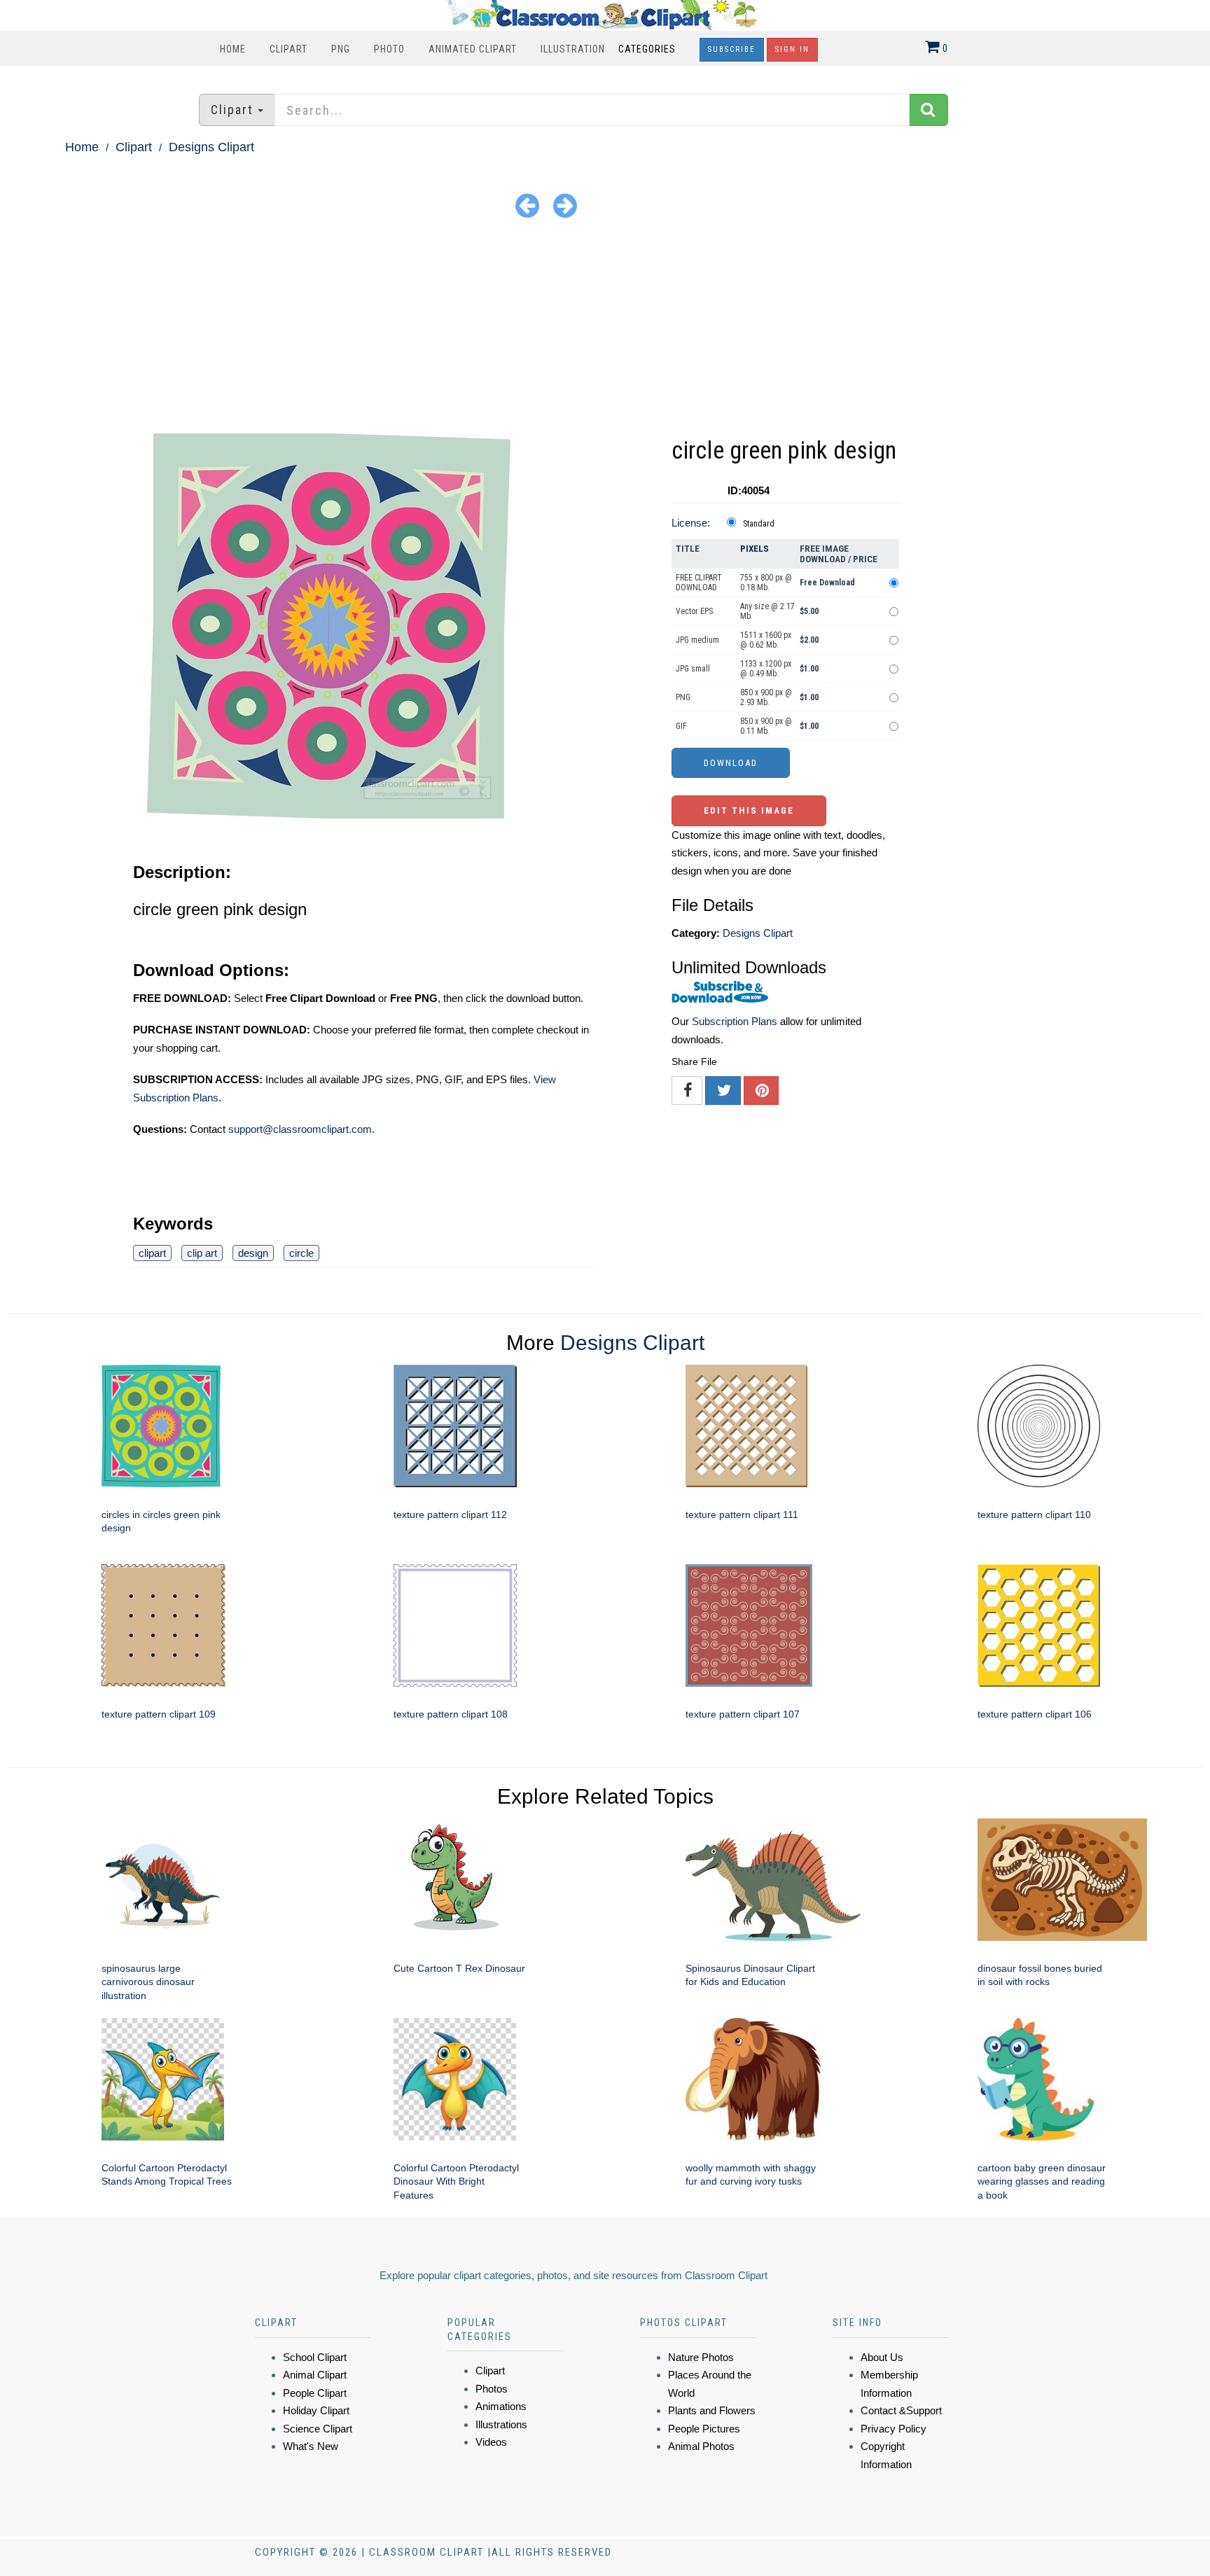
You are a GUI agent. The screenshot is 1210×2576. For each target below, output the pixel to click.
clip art (202, 1253)
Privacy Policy (893, 2429)
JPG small (693, 669)
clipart (152, 1253)
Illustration (573, 49)
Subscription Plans (735, 1021)
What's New (311, 2446)
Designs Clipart (211, 147)
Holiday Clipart (316, 2410)
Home (233, 49)
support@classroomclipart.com (300, 1129)
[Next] (565, 205)
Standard (759, 524)
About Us (882, 2357)
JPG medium (697, 640)
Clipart (288, 49)
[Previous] (527, 205)
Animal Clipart (315, 2375)
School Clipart (315, 2357)
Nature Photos (701, 2357)
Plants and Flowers (712, 2410)
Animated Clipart (473, 49)
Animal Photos (701, 2446)
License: (691, 523)
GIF (681, 726)
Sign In (792, 49)
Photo (389, 49)
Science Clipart (318, 2429)
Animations (501, 2406)
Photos (492, 2389)
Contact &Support (901, 2410)
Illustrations (501, 2424)
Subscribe (732, 49)
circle (301, 1253)
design (253, 1253)
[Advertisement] (605, 328)
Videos (491, 2442)
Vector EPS (694, 611)
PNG (341, 49)
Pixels (754, 549)
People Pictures (704, 2429)
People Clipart (315, 2393)
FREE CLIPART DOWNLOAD (699, 583)
